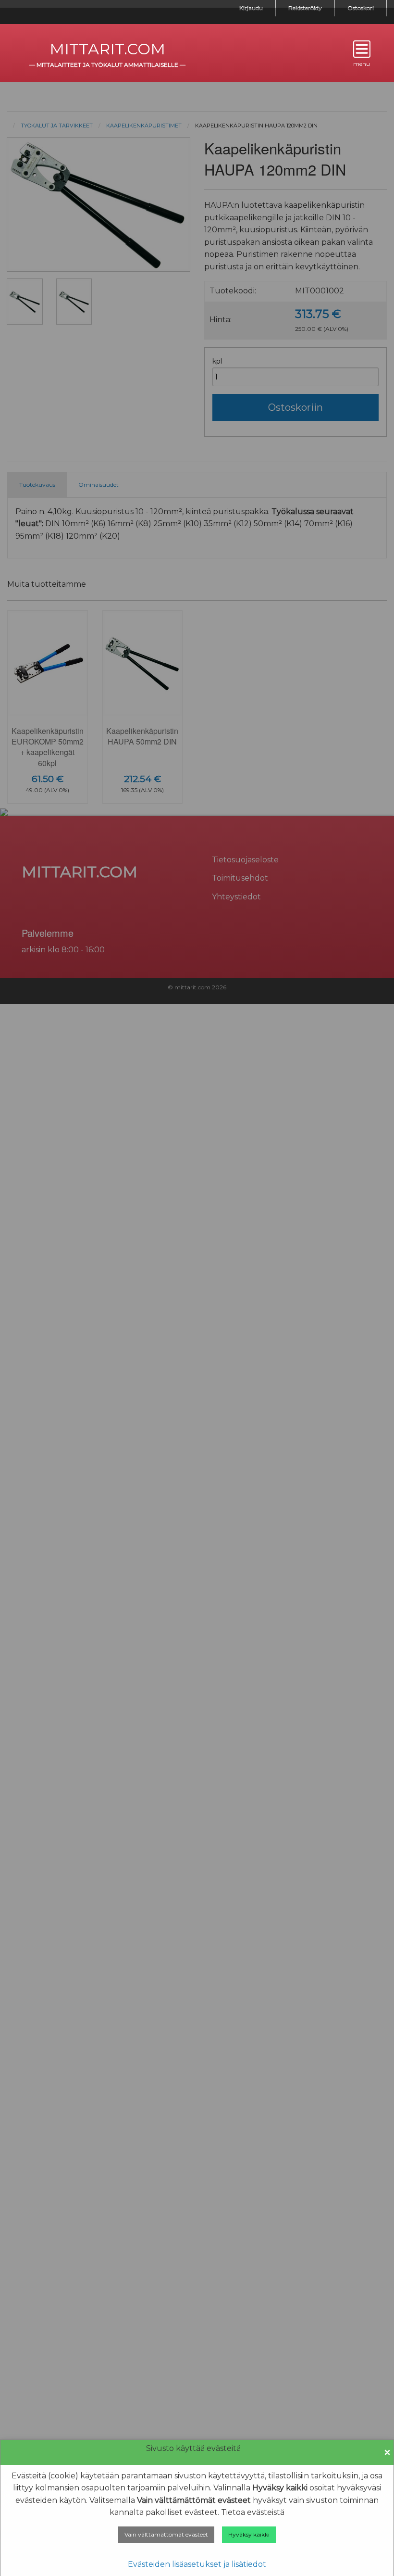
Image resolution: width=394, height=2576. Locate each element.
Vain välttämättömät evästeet (166, 2534)
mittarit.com (107, 49)
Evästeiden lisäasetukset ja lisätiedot (197, 2564)
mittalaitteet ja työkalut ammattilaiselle (107, 65)
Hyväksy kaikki (249, 2534)
